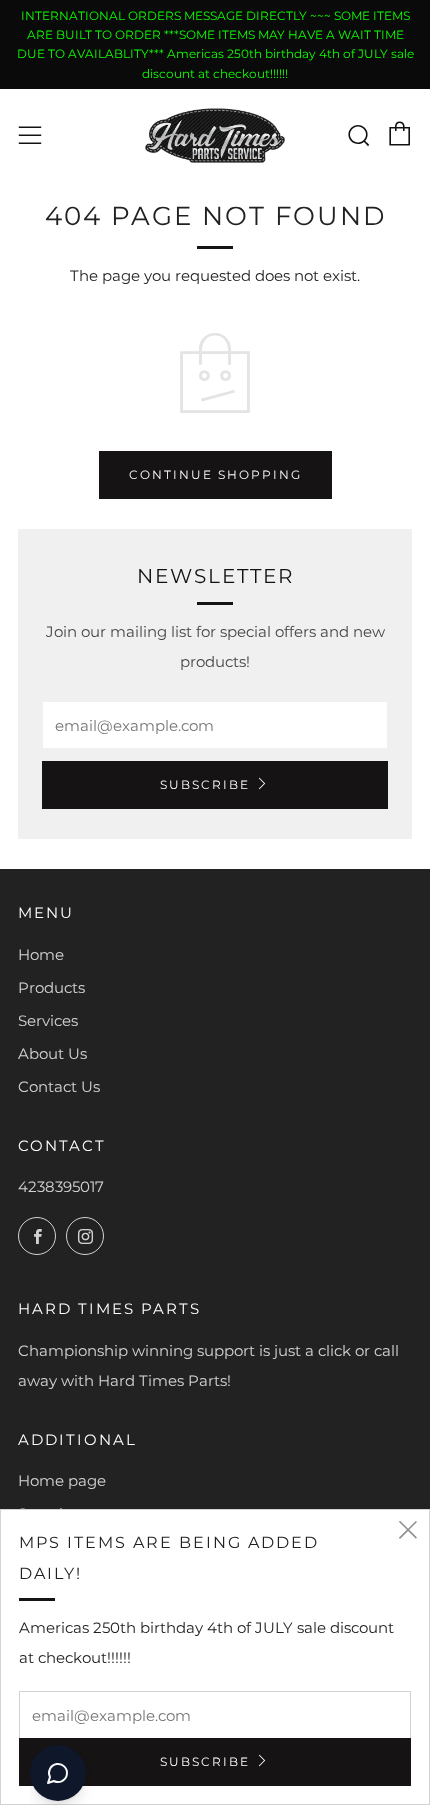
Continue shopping (215, 474)
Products (51, 987)
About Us (52, 1053)
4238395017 (61, 1186)
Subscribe (205, 784)
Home (41, 954)
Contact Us (59, 1086)
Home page (62, 1480)
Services (48, 1020)
